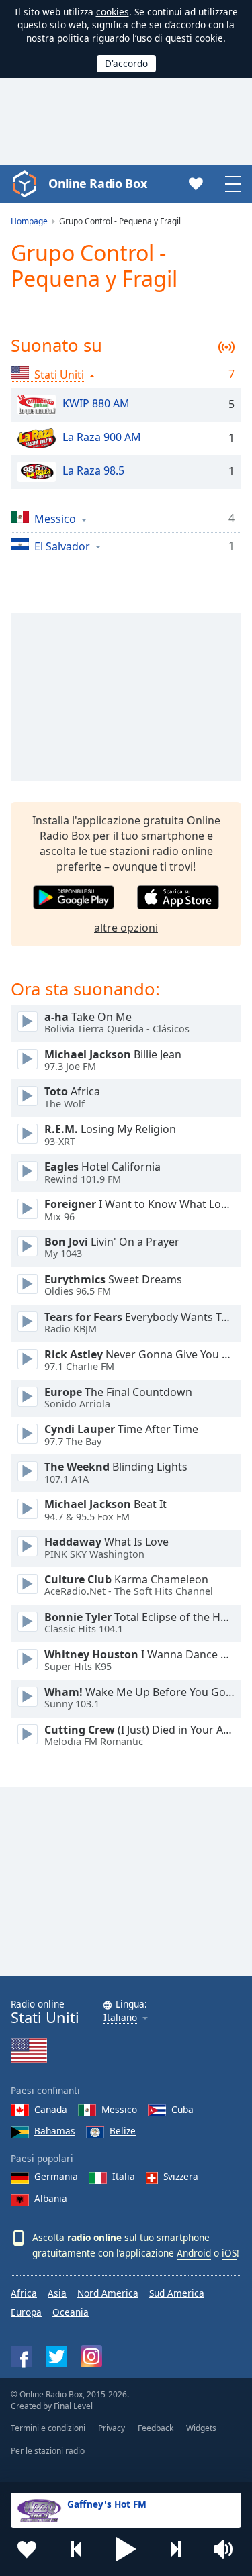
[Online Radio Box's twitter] (56, 2357)
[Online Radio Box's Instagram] (91, 2356)
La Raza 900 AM (102, 437)
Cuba (182, 2109)
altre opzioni (126, 928)
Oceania (71, 2312)
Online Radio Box (97, 183)
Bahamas (55, 2131)
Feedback (156, 2428)
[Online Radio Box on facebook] (22, 2357)
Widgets (201, 2428)
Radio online (45, 2012)
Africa (24, 2293)
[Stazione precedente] (77, 2549)
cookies (113, 12)
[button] (126, 2549)
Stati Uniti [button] (59, 375)
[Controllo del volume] (225, 2549)
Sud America (177, 2293)
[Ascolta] (28, 1022)
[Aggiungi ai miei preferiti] (27, 2549)
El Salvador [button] (62, 546)
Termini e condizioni (48, 2428)
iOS (229, 2253)
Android (194, 2253)
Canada (51, 2109)
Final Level (73, 2406)
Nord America (108, 2293)
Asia (57, 2293)
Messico (119, 2109)
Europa (26, 2312)
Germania (56, 2176)
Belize (123, 2131)
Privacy (112, 2428)
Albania (51, 2198)
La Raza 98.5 (93, 470)
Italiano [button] (120, 2018)
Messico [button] (55, 518)
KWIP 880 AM (96, 403)
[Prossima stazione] (175, 2549)
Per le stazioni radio (48, 2451)
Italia (124, 2176)
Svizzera (181, 2176)
